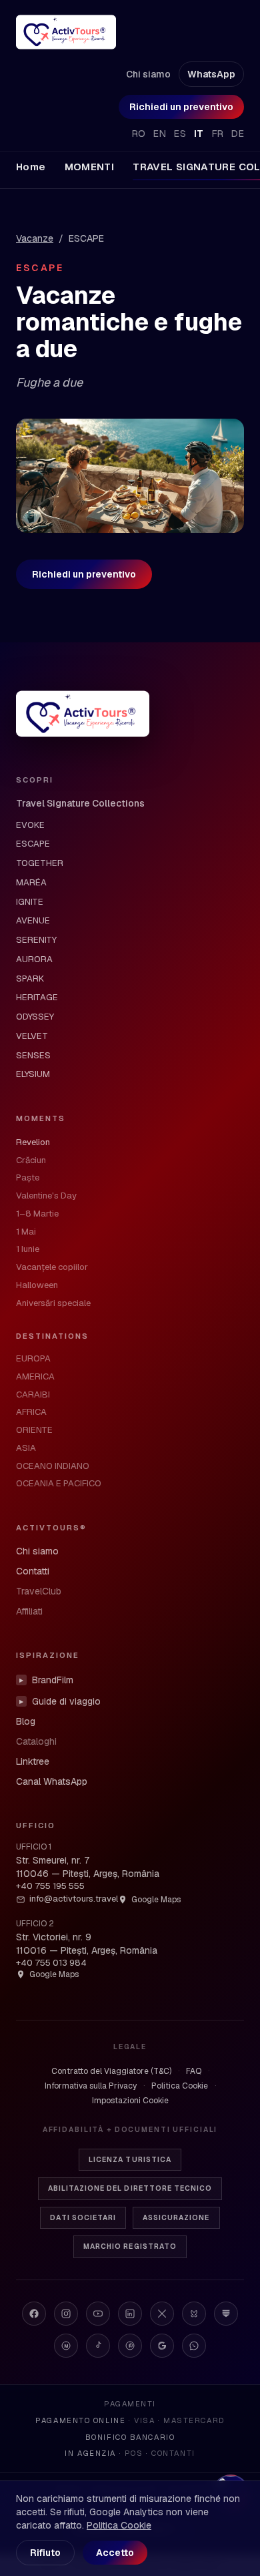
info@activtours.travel (74, 1899)
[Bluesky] (194, 2314)
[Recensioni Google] (162, 2346)
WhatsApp (211, 74)
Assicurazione (176, 2218)
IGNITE (30, 902)
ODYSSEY (35, 1017)
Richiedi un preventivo (181, 107)
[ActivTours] (66, 32)
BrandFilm (46, 1680)
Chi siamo (148, 74)
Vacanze (35, 238)
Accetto (115, 2553)
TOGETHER (40, 863)
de (238, 134)
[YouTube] (98, 2314)
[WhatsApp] (194, 2346)
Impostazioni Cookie (130, 2101)
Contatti (33, 1571)
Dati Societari (83, 2218)
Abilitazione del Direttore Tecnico (130, 2188)
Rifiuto (45, 2553)
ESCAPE (33, 844)
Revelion (33, 1142)
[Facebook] (34, 2314)
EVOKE (30, 825)
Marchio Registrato (130, 2246)
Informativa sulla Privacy (91, 2086)
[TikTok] (98, 2346)
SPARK (30, 979)
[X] (162, 2314)
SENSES (33, 1055)
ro (139, 134)
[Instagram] (66, 2314)
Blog (26, 1721)
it (199, 134)
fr (218, 134)
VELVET (32, 1036)
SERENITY (36, 940)
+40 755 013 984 (51, 1963)
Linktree (33, 1761)
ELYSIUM (33, 1074)
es (180, 134)
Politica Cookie (180, 2086)
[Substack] (226, 2314)
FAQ (194, 2071)
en (160, 134)
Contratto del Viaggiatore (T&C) (111, 2071)
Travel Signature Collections (80, 803)
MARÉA (31, 882)
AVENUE (33, 920)
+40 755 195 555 (50, 1886)
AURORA (34, 959)
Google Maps (156, 1900)
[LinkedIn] (130, 2314)
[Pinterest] (130, 2346)
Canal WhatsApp (52, 1781)
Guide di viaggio (60, 1701)
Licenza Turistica (130, 2160)
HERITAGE (37, 997)
